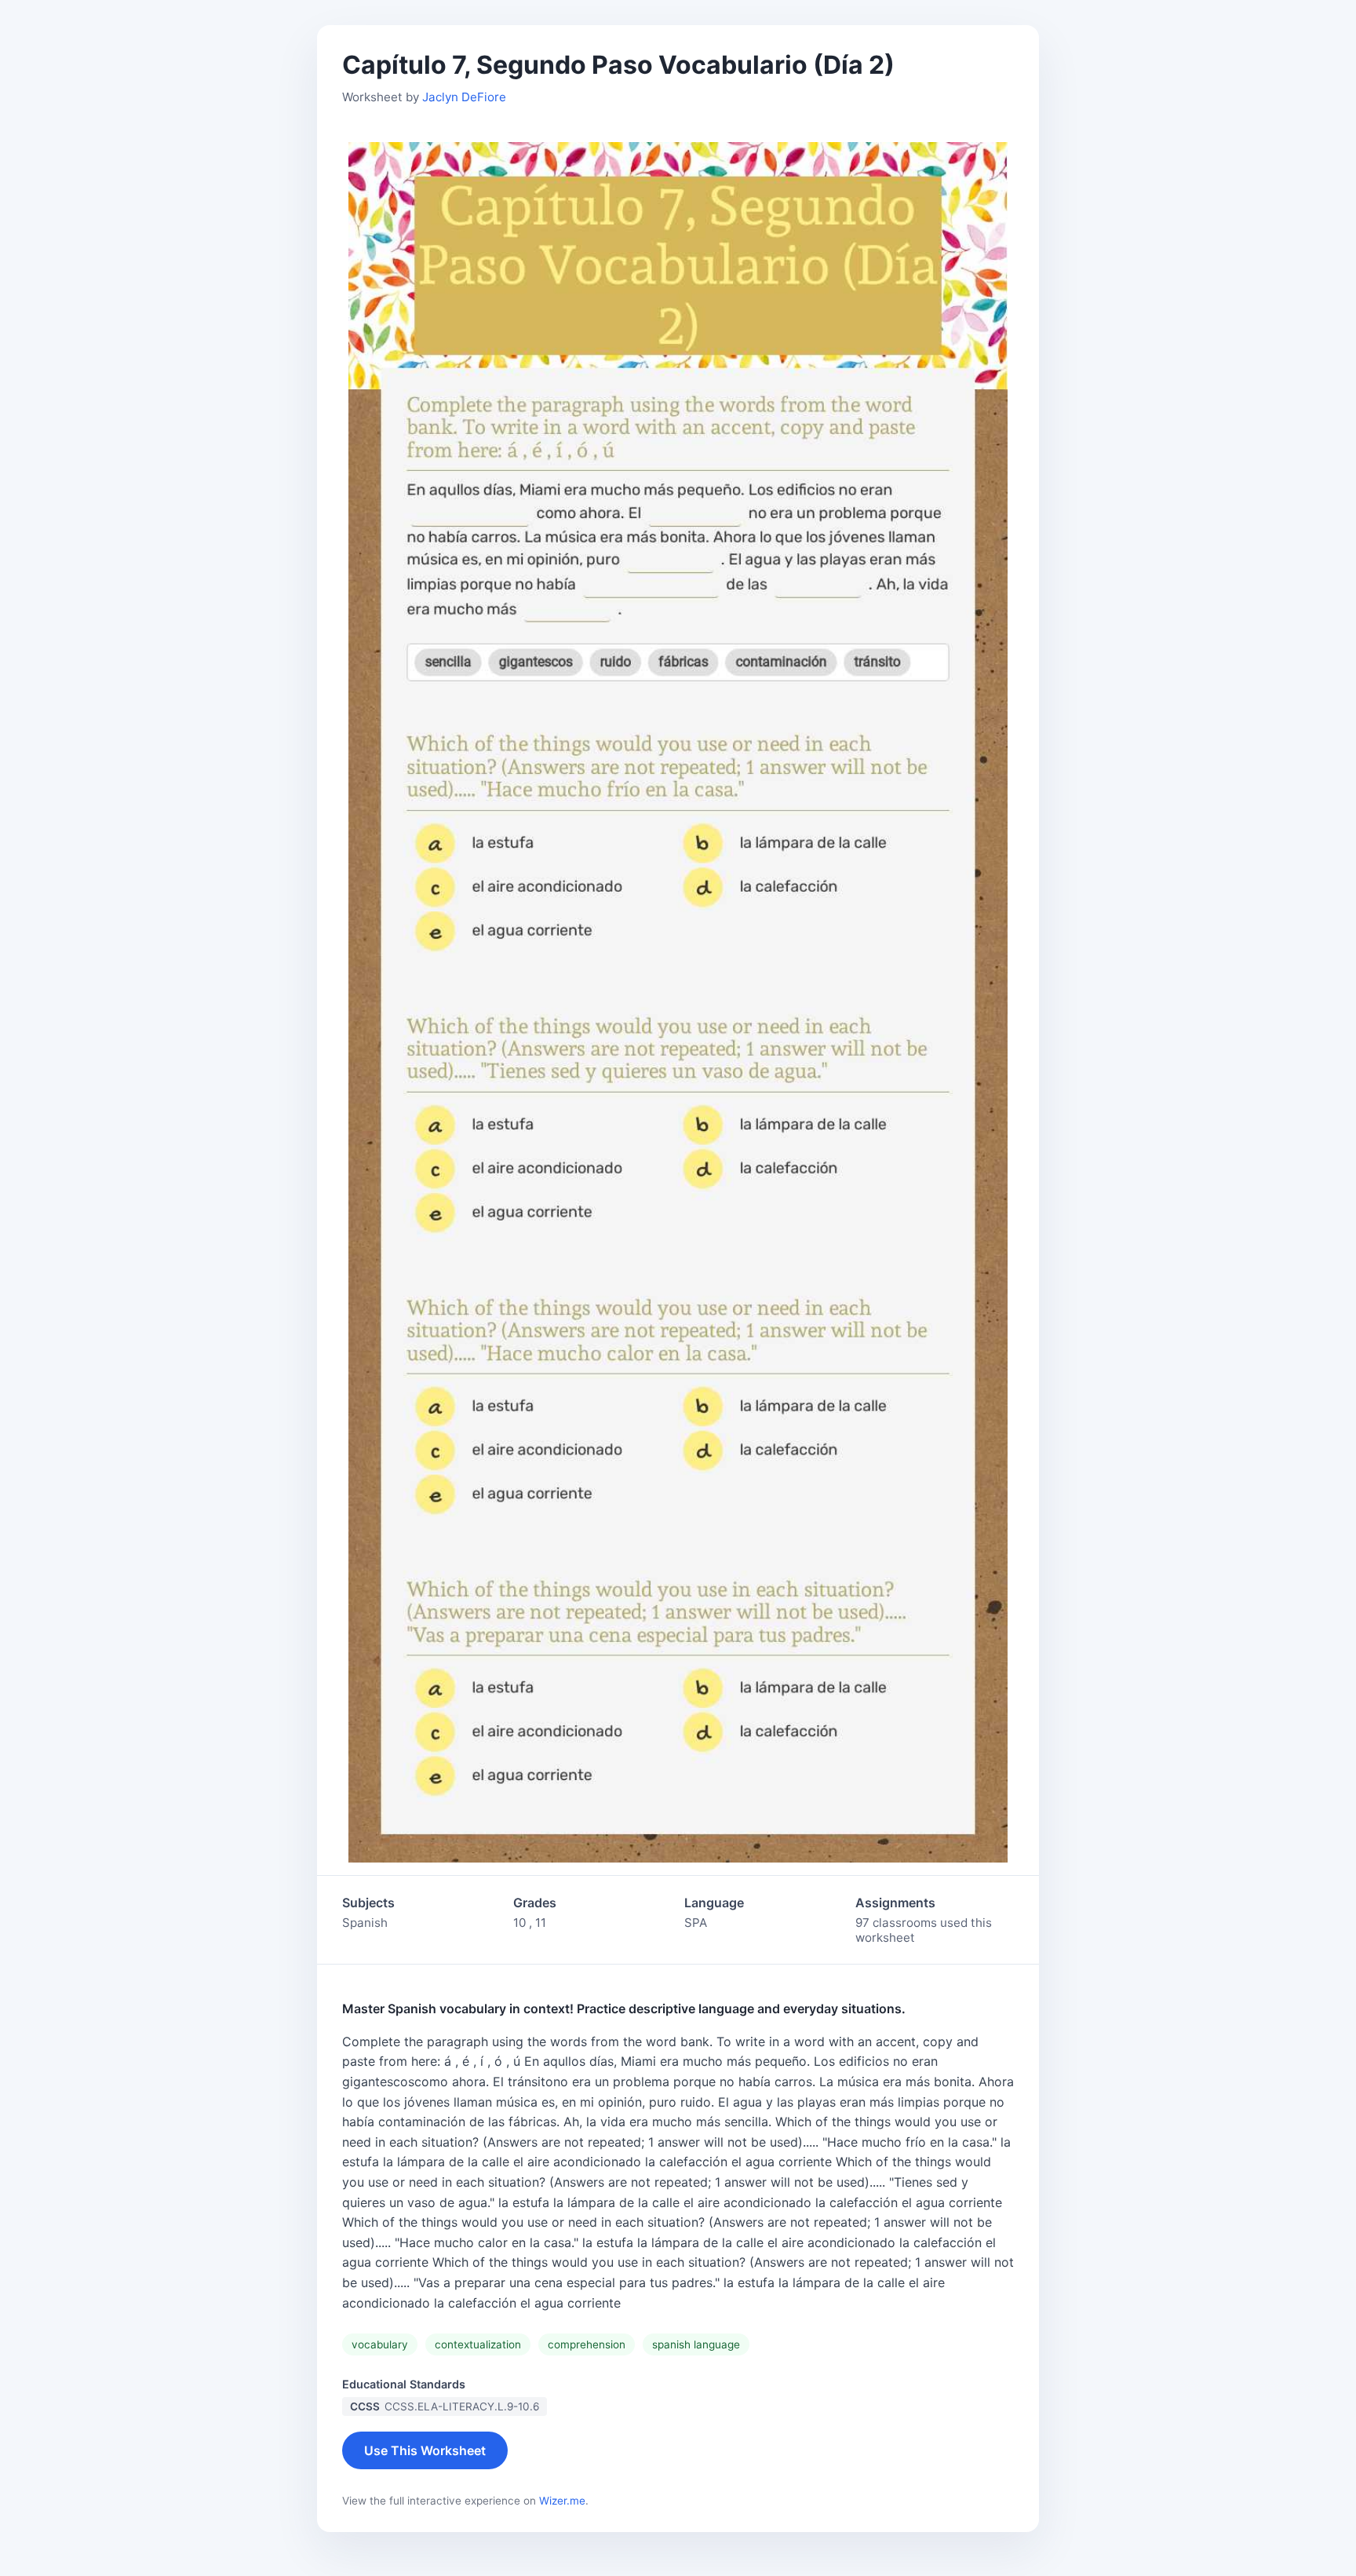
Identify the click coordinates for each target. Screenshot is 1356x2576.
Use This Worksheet (425, 2450)
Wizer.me (562, 2501)
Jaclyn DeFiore (464, 97)
